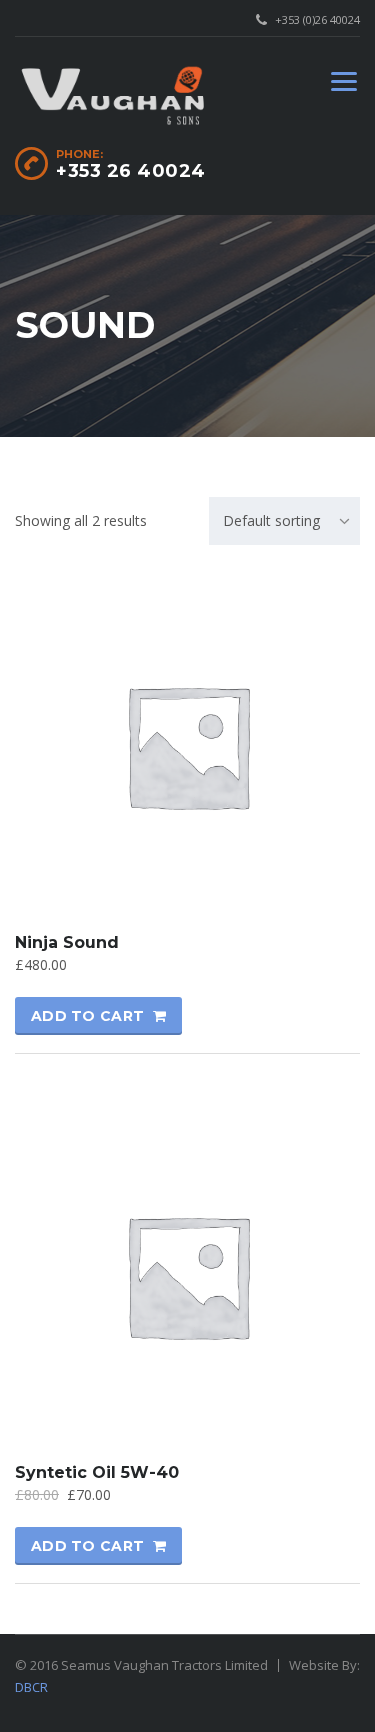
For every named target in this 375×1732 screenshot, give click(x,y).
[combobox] (284, 521)
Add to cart (87, 1016)
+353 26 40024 (131, 171)
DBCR (31, 1687)
